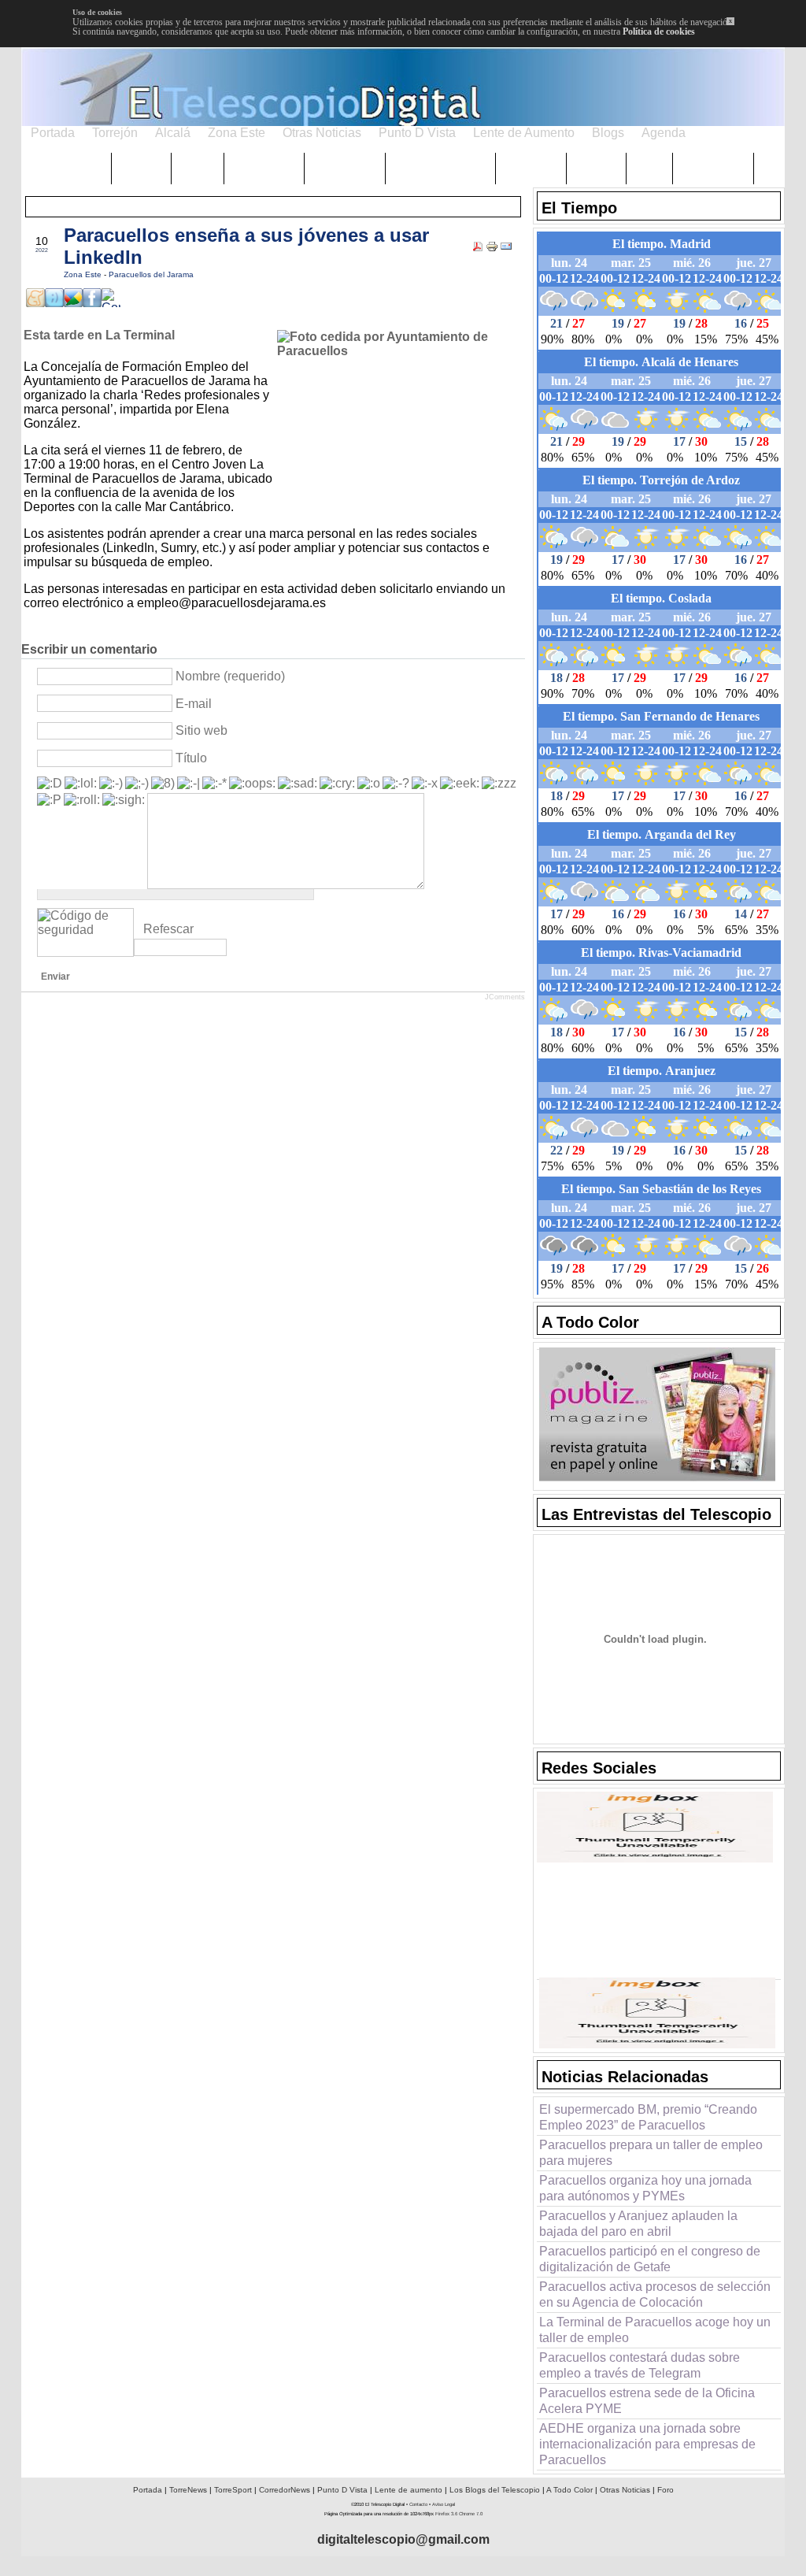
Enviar (55, 977)
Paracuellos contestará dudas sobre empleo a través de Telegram (640, 2365)
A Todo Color (569, 2490)
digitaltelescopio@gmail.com (403, 2539)
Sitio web (201, 730)
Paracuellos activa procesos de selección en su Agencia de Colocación (655, 2294)
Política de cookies (659, 32)
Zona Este (84, 274)
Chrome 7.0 (471, 2514)
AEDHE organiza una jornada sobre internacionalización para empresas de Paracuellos (647, 2444)
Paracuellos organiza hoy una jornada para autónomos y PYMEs (645, 2188)
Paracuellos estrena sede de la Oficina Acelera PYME (647, 2401)
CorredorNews (285, 2490)
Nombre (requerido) (230, 676)
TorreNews (188, 2490)
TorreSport (233, 2490)
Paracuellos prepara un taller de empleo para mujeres (651, 2153)
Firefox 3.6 (446, 2514)
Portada (148, 2490)
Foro (666, 2490)
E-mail (194, 704)
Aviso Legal (444, 2504)
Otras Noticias (625, 2490)
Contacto (418, 2504)
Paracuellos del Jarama (151, 274)
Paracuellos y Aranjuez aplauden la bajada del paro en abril (638, 2224)
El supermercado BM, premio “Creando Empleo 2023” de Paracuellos (648, 2117)
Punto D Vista (342, 2490)
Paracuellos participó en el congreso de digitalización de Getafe (650, 2259)
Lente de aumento (409, 2490)
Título (191, 758)
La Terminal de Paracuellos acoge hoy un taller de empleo (655, 2330)
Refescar (168, 929)
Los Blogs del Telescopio (495, 2490)
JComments (505, 997)
